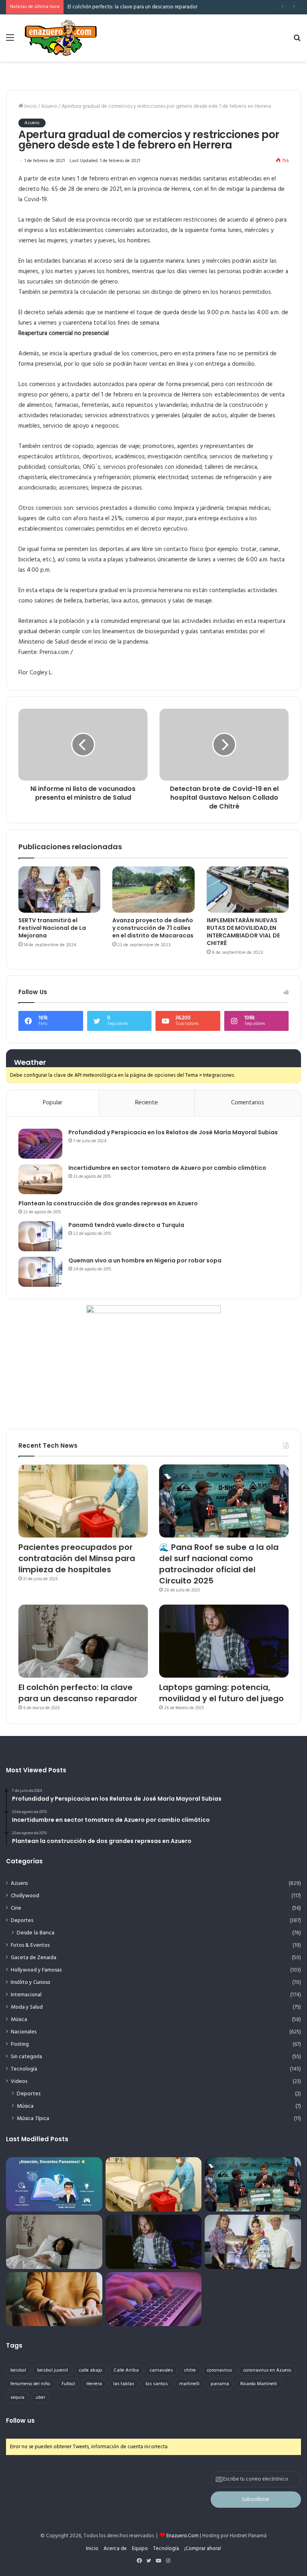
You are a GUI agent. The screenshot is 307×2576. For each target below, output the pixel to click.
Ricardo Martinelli (259, 2384)
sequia (17, 2398)
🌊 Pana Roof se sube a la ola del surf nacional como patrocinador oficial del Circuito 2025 (219, 1564)
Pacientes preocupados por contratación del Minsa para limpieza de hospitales (77, 1558)
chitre (190, 2370)
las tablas (124, 2384)
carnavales (161, 2370)
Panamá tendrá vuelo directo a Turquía (126, 1225)
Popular (53, 1103)
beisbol (18, 2370)
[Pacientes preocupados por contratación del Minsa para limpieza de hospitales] (83, 1501)
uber (40, 2398)
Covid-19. (36, 200)
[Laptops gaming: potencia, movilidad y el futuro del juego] (224, 1641)
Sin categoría (26, 2057)
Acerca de (115, 2549)
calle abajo (91, 2370)
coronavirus (220, 2370)
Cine (16, 1908)
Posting (20, 2044)
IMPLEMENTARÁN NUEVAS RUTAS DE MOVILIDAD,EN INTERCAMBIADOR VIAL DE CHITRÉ (243, 932)
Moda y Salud (27, 2007)
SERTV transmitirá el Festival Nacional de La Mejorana (52, 928)
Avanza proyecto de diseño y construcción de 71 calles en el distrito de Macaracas (153, 928)
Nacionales (24, 2032)
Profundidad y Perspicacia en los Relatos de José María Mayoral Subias (173, 1132)
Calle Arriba (126, 2370)
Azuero (49, 106)
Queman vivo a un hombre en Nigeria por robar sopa (145, 1260)
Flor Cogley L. (36, 673)
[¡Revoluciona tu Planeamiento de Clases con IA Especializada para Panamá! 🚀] (54, 2184)
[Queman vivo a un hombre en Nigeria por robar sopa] (40, 1272)
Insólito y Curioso (31, 1983)
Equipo (140, 2549)
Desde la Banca (36, 1933)
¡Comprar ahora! (203, 2549)
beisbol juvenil (53, 2370)
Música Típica (33, 2119)
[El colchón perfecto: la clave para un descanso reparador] (83, 1641)
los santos (157, 2384)
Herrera (94, 2384)
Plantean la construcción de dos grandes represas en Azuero (108, 1203)
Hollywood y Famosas (36, 1970)
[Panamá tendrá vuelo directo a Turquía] (40, 1236)
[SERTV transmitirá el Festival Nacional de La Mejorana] (59, 890)
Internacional (26, 1995)
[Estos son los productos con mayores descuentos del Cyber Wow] (54, 2299)
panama (220, 2384)
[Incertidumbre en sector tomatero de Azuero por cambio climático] (40, 1179)
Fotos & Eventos (30, 1945)
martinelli (189, 2384)
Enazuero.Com (182, 2536)
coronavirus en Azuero (267, 2370)
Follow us (20, 2420)
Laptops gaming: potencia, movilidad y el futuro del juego (134, 7)
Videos (19, 2082)
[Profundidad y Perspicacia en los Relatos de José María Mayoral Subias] (40, 1144)
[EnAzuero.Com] (61, 38)
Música (19, 2020)
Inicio (30, 106)
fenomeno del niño (30, 2384)
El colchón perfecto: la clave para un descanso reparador (78, 1693)
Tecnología (24, 2069)
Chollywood (25, 1896)
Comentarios (248, 1103)
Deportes (22, 1921)
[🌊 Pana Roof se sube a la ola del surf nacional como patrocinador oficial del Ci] (224, 1501)
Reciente (147, 1103)
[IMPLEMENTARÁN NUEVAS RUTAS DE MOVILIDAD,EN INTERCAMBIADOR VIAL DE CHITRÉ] (248, 890)
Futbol (68, 2384)
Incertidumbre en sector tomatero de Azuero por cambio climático (167, 1168)
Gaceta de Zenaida (34, 1958)
